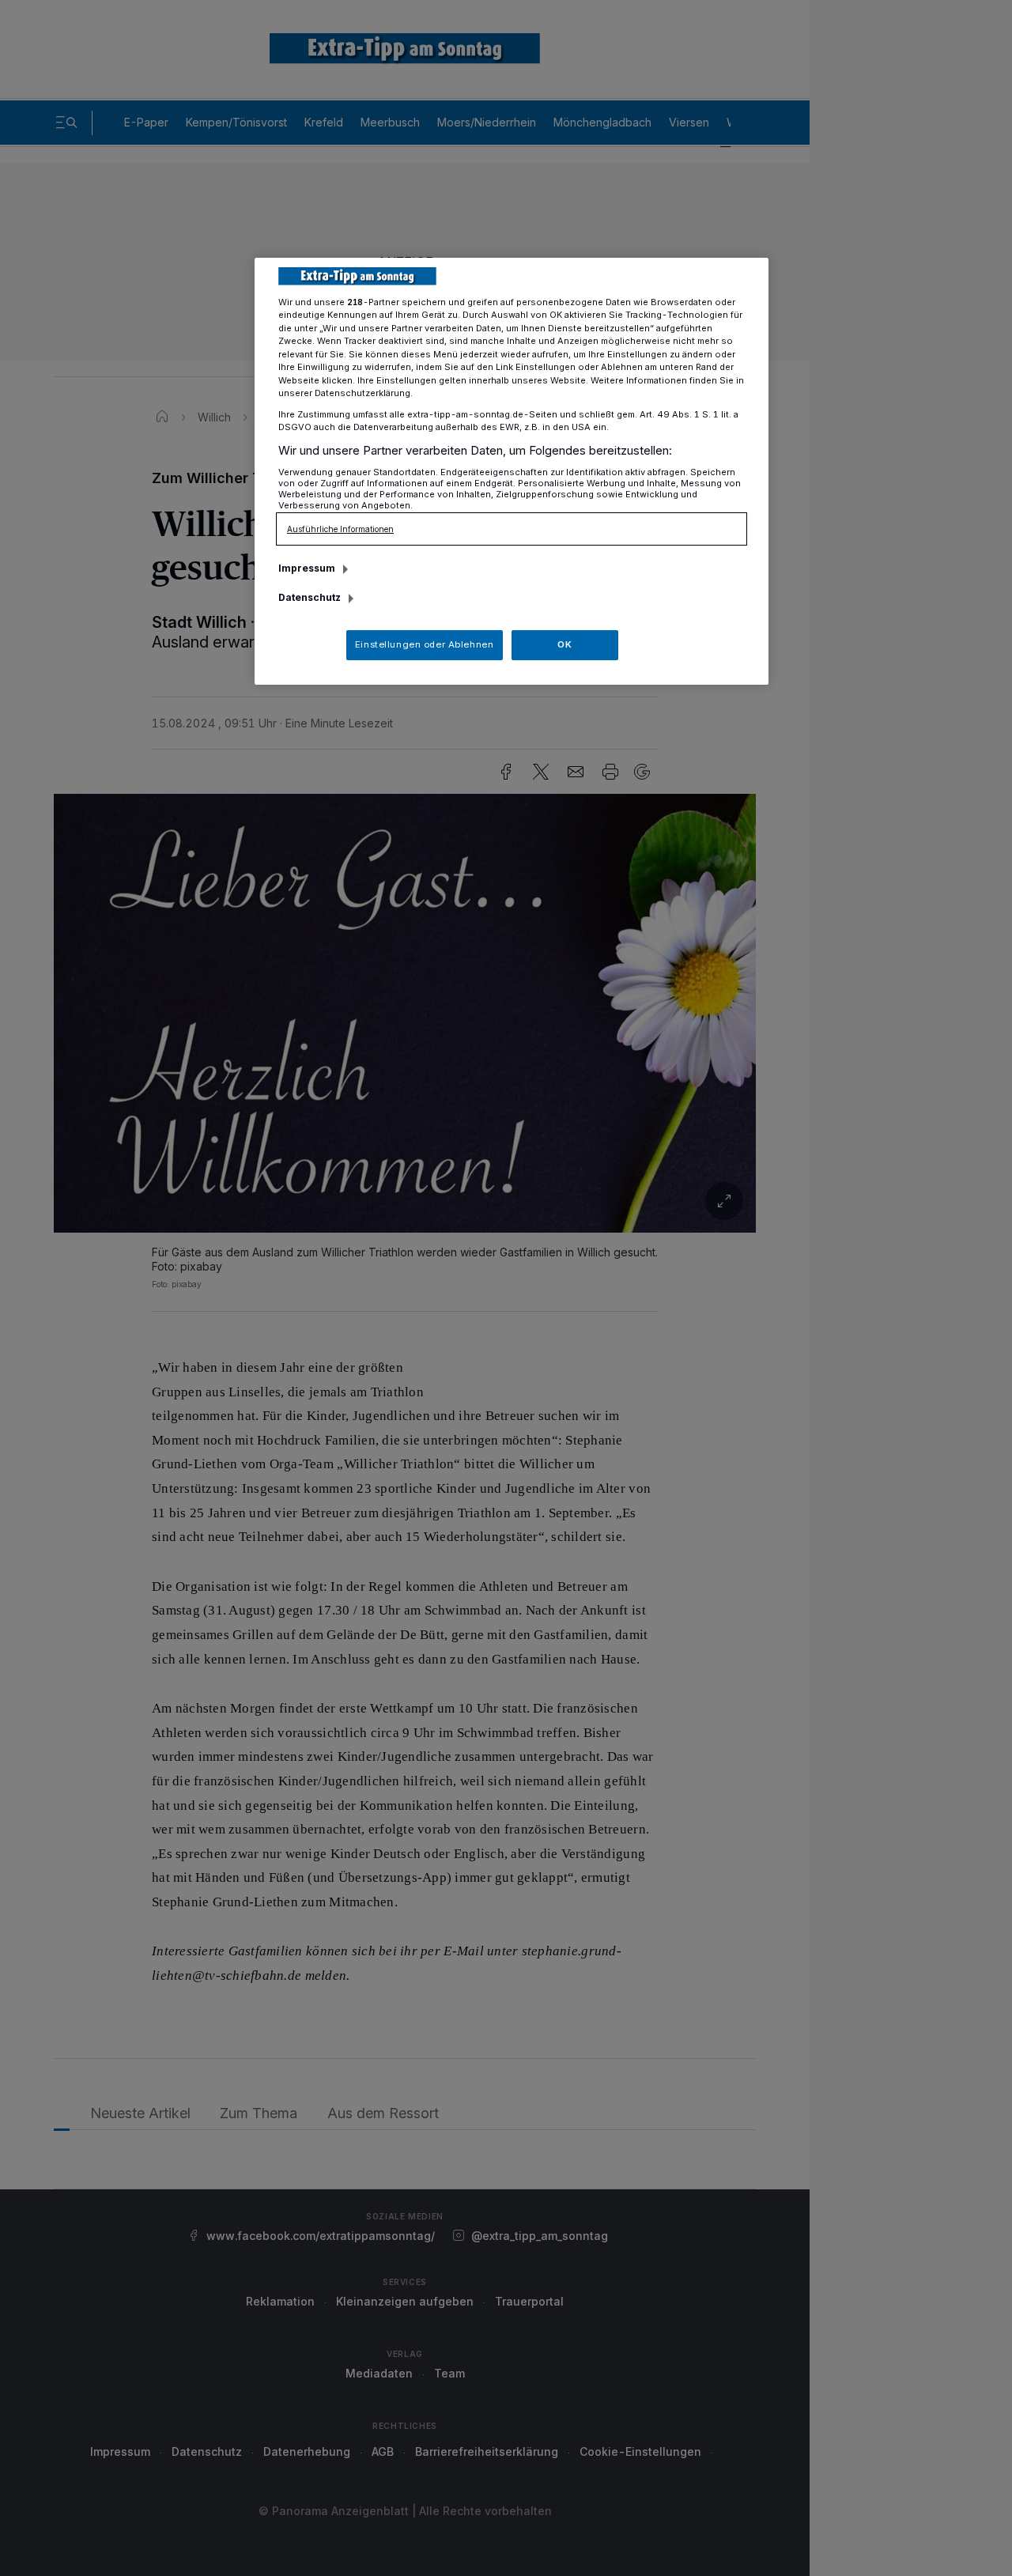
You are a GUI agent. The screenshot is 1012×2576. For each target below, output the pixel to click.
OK (565, 644)
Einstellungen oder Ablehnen (424, 644)
